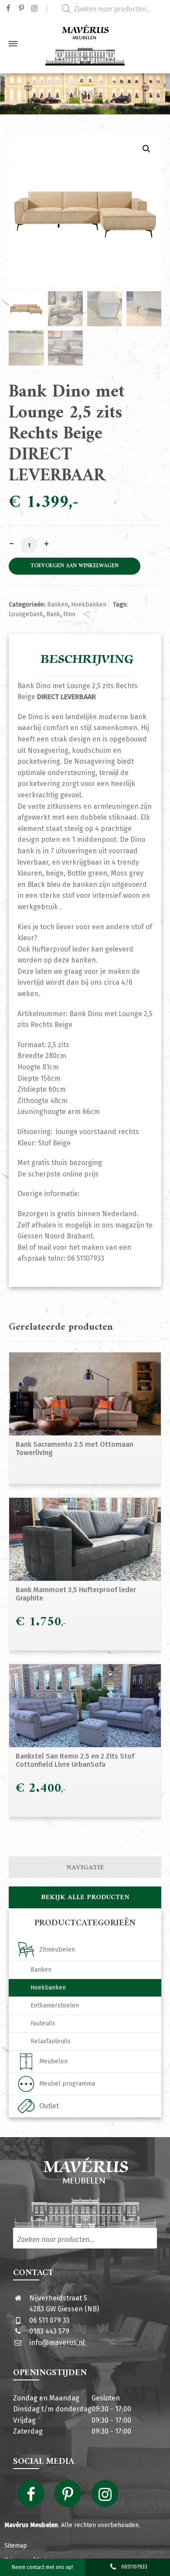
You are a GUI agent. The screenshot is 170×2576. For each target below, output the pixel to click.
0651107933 (134, 2567)
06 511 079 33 (49, 2320)
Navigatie (85, 1868)
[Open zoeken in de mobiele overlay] (113, 9)
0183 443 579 (49, 2331)
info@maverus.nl (57, 2343)
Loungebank (26, 614)
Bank (53, 614)
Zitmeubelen (57, 1950)
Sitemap (16, 2546)
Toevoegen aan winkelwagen (75, 566)
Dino (69, 614)
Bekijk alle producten (85, 1897)
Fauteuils (43, 2023)
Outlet (49, 2106)
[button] (146, 149)
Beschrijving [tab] (87, 659)
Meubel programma (67, 2084)
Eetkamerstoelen (55, 2005)
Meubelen (53, 2061)
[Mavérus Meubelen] (85, 44)
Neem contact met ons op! (42, 2567)
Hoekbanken (89, 605)
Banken (58, 605)
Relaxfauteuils (51, 2041)
